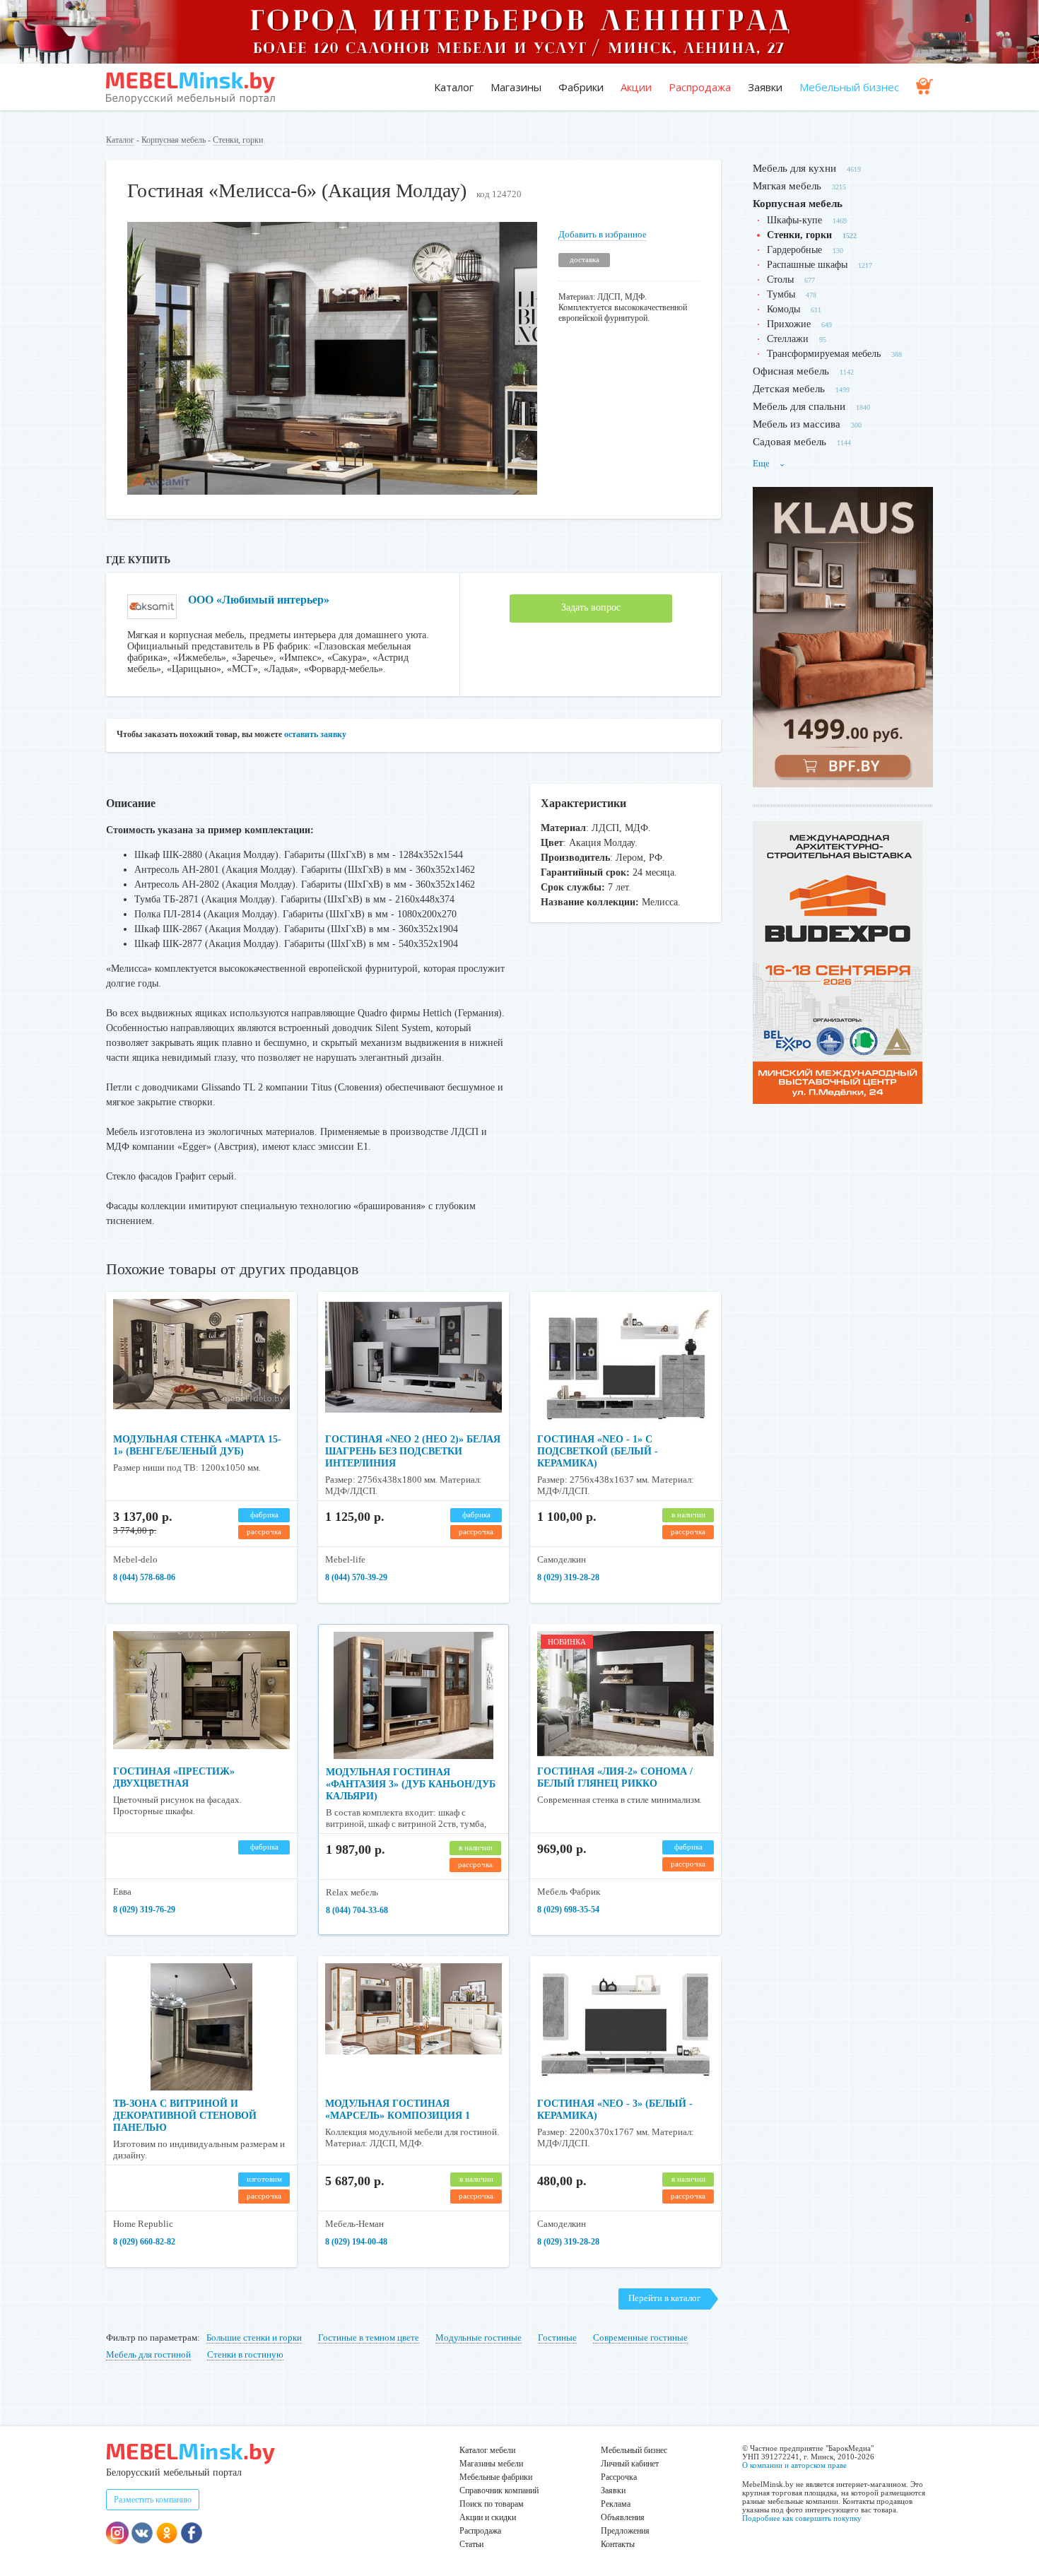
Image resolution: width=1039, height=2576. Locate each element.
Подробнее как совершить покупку (802, 2518)
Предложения (625, 2531)
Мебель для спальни (799, 406)
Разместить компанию (153, 2500)
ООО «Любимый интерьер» (259, 600)
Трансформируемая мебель (824, 354)
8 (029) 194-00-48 (356, 2242)
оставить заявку (315, 734)
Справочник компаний (499, 2490)
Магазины (516, 87)
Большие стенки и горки (254, 2337)
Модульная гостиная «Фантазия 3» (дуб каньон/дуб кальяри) (411, 1784)
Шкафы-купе (794, 220)
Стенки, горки (238, 140)
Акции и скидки (488, 2517)
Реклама (616, 2504)
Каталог (454, 87)
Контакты (618, 2544)
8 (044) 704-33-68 (357, 1910)
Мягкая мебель (787, 186)
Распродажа (700, 87)
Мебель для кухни (794, 168)
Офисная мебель (791, 371)
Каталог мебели (487, 2450)
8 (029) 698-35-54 (568, 1910)
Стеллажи (788, 339)
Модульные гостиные (479, 2337)
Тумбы (781, 294)
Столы (780, 280)
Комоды (783, 309)
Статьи (471, 2544)
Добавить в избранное (603, 234)
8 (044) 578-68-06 (144, 1577)
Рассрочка (619, 2477)
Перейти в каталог (664, 2298)
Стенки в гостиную (245, 2354)
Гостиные (557, 2337)
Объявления (623, 2517)
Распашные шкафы (807, 265)
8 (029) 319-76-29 (144, 1910)
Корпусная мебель (174, 140)
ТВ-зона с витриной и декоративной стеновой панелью (185, 2116)
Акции (636, 87)
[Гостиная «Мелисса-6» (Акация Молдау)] (332, 492)
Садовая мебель (789, 442)
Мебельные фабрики (496, 2477)
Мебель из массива (797, 424)
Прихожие (789, 324)
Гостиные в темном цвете (369, 2337)
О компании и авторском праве (794, 2465)
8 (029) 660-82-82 (144, 2242)
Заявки (765, 87)
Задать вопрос (591, 607)
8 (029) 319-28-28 (568, 1577)
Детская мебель (789, 389)
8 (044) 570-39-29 (356, 1577)
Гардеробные (794, 250)
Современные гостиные (640, 2337)
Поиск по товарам (492, 2504)
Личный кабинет (630, 2464)
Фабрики (581, 87)
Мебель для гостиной (148, 2354)
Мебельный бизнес (849, 87)
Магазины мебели (491, 2464)
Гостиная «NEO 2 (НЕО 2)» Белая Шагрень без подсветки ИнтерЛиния (413, 1451)
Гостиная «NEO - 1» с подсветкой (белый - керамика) (598, 1451)
